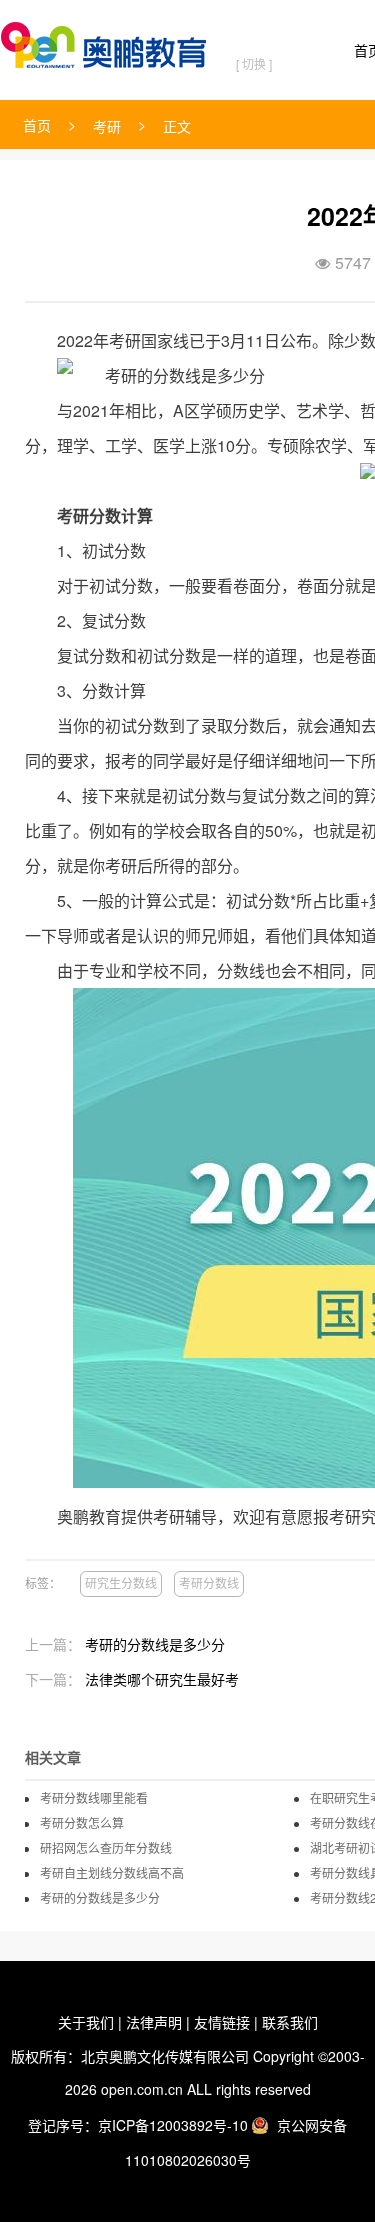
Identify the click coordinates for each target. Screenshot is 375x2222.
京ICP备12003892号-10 (173, 2125)
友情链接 (222, 2022)
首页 (37, 125)
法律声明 (154, 2022)
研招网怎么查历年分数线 (106, 1848)
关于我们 (86, 2022)
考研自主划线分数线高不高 (112, 1873)
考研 (107, 126)
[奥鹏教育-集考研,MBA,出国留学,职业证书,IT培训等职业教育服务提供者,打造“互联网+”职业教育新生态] (108, 41)
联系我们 (290, 2022)
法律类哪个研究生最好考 (162, 1679)
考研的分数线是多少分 (155, 1644)
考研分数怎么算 (82, 1823)
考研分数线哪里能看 (94, 1798)
